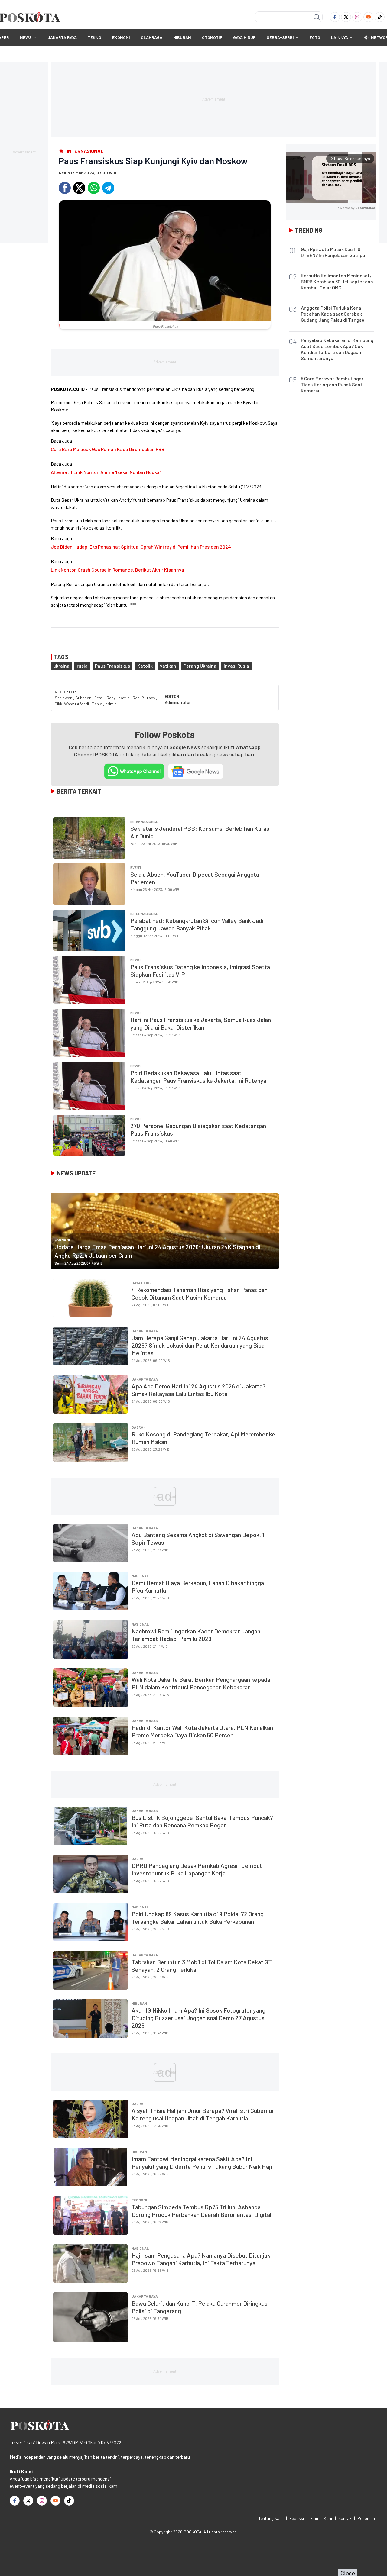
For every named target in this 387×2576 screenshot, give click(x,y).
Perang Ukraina (200, 666)
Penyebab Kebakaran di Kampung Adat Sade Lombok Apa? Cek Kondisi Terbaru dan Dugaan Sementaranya (337, 349)
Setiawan (64, 698)
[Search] (317, 17)
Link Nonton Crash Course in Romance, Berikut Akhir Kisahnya (117, 570)
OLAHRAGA (152, 37)
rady (151, 698)
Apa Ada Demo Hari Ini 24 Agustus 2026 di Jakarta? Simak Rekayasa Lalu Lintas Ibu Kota (198, 1390)
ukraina (61, 666)
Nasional (140, 1576)
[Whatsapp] (94, 188)
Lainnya (340, 37)
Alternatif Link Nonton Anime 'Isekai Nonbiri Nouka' (106, 472)
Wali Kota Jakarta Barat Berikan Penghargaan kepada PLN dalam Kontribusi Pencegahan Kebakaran (201, 1683)
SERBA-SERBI (280, 37)
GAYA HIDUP (244, 37)
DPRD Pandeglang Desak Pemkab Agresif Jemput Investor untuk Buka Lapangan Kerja (197, 1869)
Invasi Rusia (236, 666)
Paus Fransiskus (112, 666)
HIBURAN (182, 37)
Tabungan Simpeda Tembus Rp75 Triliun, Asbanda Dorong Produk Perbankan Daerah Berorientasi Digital (201, 2211)
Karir (328, 2518)
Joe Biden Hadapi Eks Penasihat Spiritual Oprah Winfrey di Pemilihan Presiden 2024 (141, 547)
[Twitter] (346, 17)
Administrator (178, 702)
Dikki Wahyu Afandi (72, 704)
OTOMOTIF (212, 37)
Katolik (145, 666)
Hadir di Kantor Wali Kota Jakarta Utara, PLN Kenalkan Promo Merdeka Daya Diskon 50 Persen (202, 1731)
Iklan (314, 2518)
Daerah (139, 1427)
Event (136, 867)
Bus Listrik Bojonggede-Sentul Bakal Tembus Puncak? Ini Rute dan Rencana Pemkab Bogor (202, 1821)
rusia (82, 666)
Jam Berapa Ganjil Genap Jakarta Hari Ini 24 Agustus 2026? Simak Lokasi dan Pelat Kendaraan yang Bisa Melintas (200, 1345)
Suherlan (84, 698)
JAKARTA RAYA (62, 37)
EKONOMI (121, 37)
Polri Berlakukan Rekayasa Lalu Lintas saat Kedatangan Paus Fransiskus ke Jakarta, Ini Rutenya (198, 1077)
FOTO (315, 37)
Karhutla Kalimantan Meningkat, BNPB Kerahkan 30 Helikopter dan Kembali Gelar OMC (337, 281)
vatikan (168, 666)
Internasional (144, 821)
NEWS (26, 37)
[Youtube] (368, 17)
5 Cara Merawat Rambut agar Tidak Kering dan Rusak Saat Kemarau (332, 384)
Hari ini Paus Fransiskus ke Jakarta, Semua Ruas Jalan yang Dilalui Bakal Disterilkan (201, 1023)
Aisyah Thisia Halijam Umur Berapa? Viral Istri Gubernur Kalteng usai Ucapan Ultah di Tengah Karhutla (203, 2114)
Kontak (345, 2518)
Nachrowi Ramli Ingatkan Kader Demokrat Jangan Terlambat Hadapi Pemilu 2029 (196, 1635)
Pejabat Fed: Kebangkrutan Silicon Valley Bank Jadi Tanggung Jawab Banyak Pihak (197, 924)
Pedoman (366, 2518)
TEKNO (94, 37)
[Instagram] (357, 17)
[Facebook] (335, 17)
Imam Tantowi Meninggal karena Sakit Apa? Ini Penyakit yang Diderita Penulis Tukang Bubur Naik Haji (202, 2163)
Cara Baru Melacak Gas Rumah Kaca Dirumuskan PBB (108, 449)
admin (111, 704)
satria (125, 698)
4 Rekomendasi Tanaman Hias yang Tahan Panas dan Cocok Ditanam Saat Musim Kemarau (200, 1293)
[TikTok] (380, 17)
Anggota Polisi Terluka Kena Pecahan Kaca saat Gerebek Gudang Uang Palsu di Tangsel (333, 314)
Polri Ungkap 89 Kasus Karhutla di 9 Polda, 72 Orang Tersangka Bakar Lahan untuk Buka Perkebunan (198, 1918)
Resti (99, 698)
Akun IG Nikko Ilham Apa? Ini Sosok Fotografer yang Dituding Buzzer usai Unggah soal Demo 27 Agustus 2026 (198, 2018)
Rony (112, 698)
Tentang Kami (271, 2518)
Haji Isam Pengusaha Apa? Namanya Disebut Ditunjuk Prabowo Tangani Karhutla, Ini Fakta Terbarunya (201, 2259)
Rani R (139, 698)
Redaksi (297, 2518)
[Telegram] (108, 188)
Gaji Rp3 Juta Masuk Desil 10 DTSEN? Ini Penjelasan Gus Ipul (334, 252)
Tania (98, 704)
